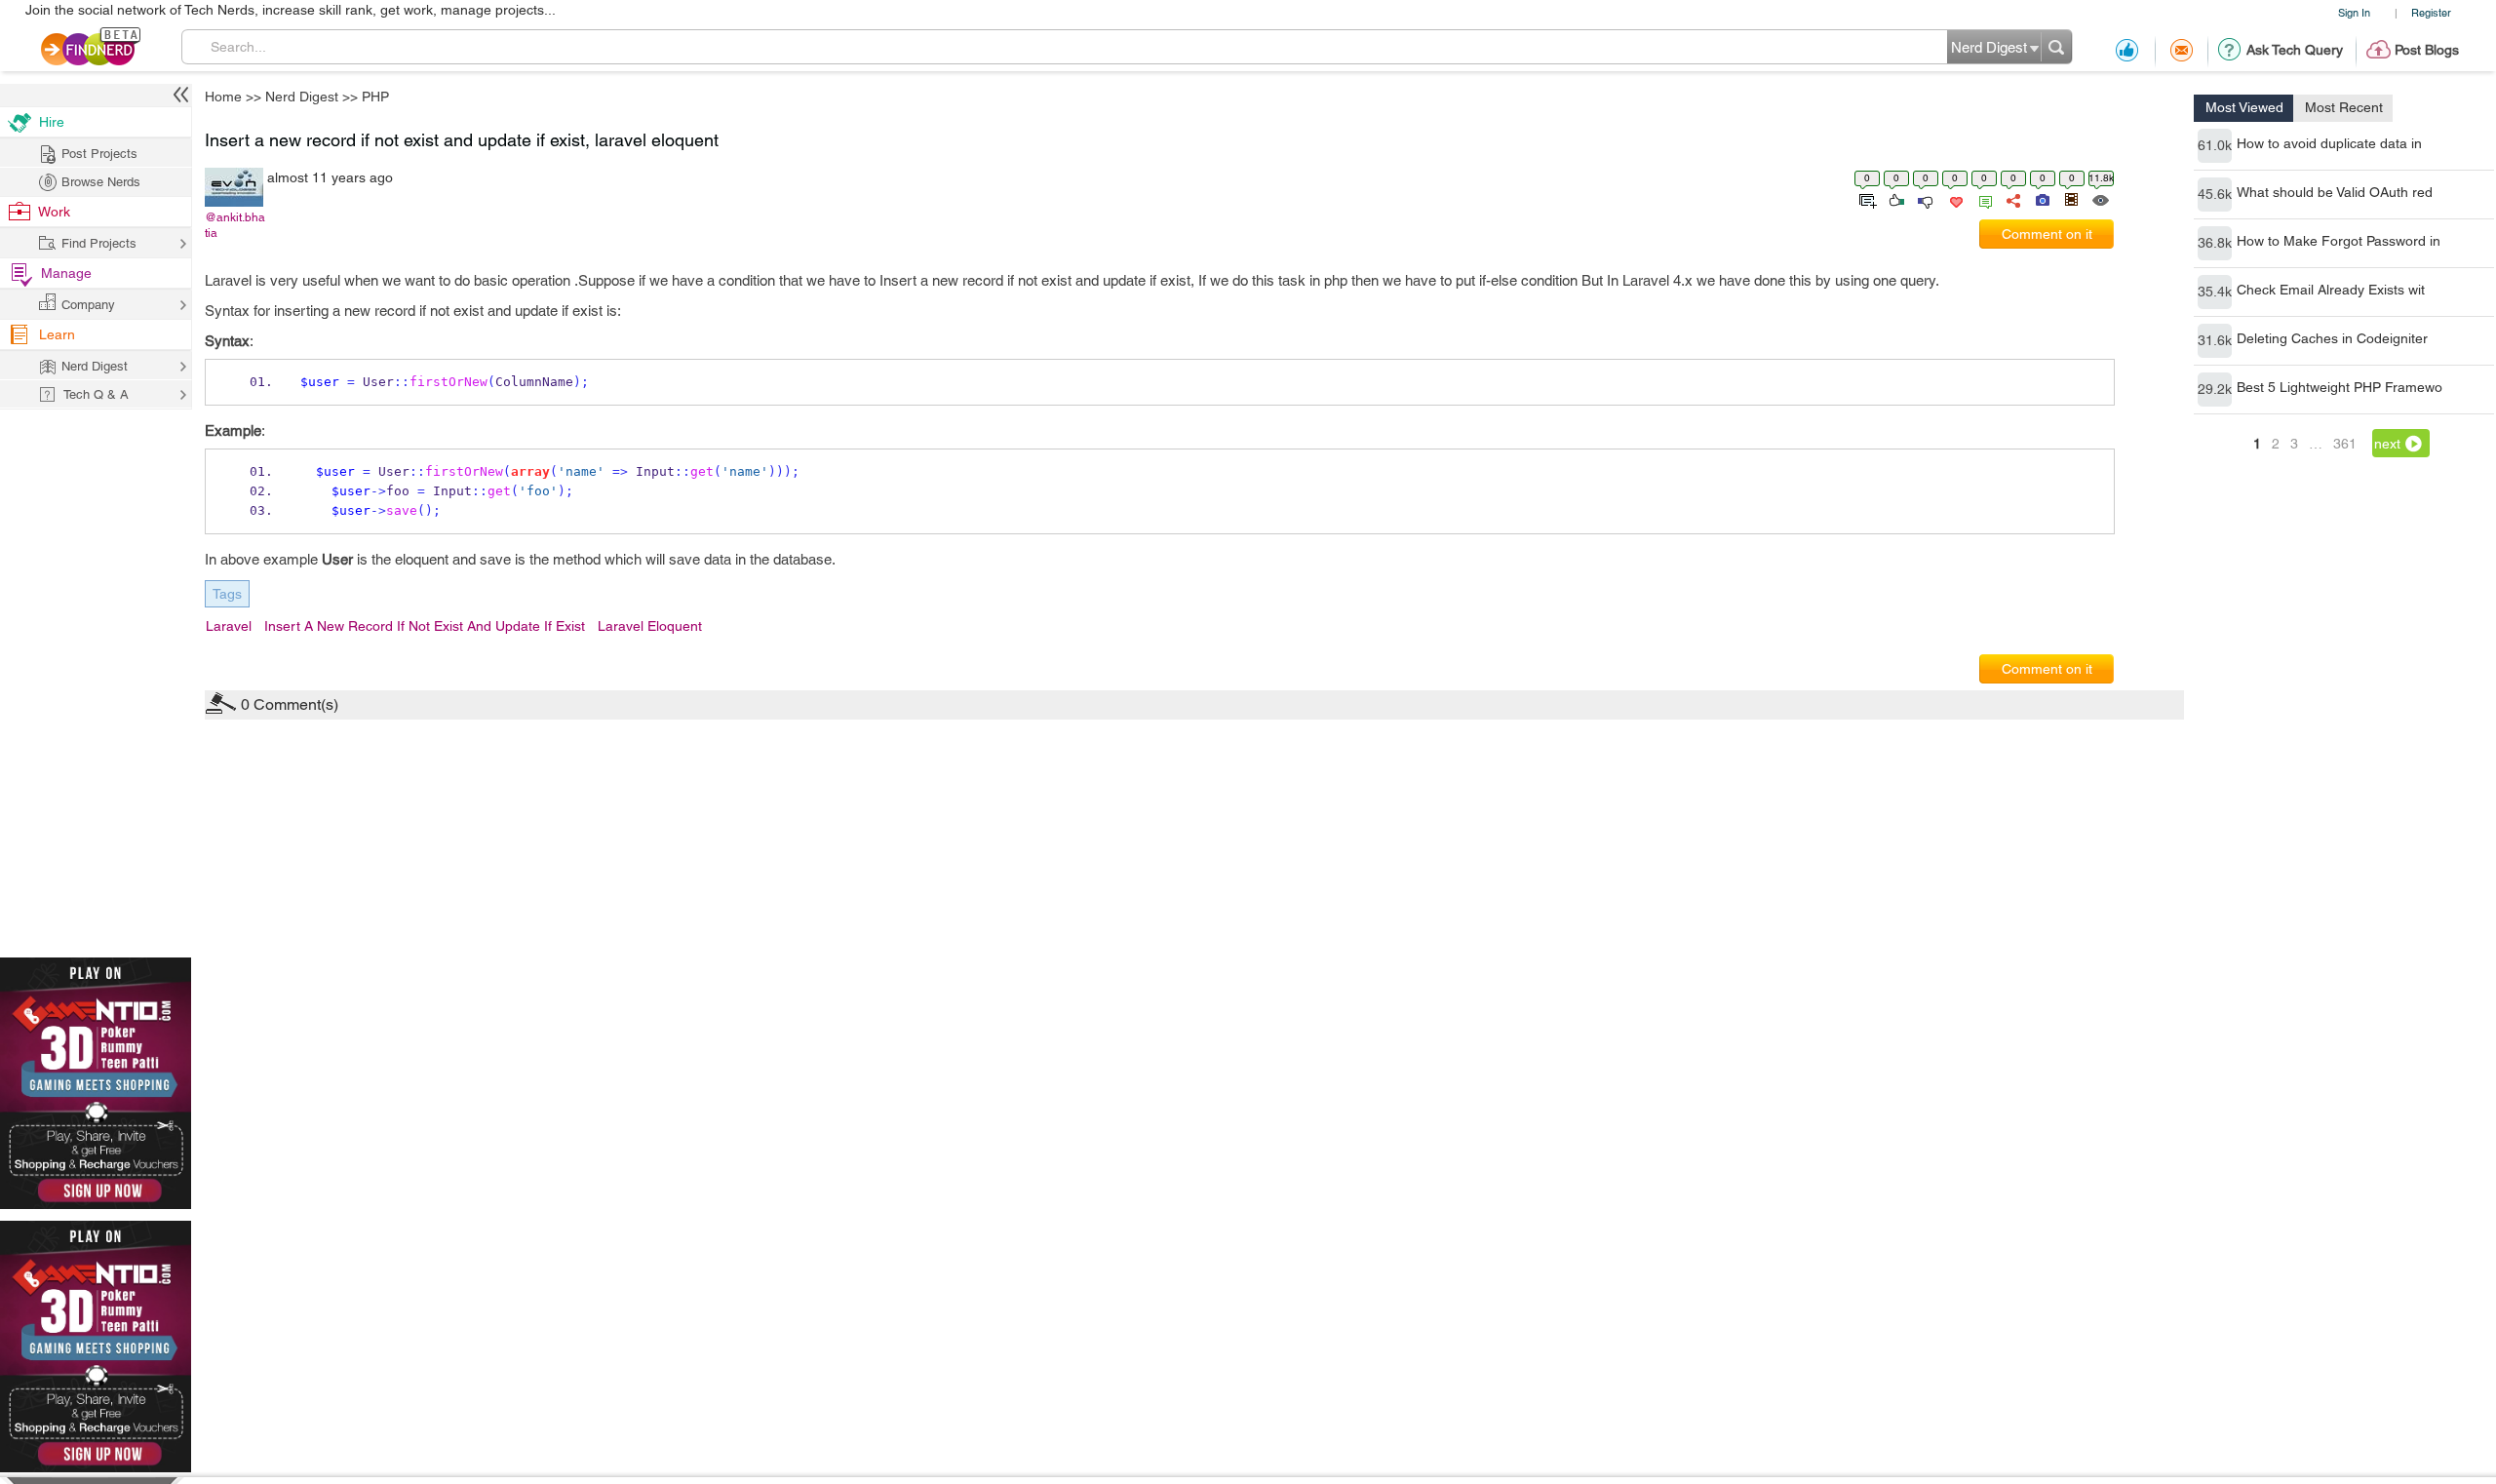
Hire (52, 122)
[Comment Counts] (1982, 199)
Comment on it (2047, 234)
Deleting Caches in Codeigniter (2332, 338)
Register (2431, 12)
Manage (66, 273)
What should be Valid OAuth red (2335, 192)
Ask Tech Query (2295, 50)
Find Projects (99, 243)
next (2387, 444)
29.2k (2215, 389)
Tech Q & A (96, 394)
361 (2345, 444)
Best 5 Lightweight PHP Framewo (2340, 387)
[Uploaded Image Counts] (2041, 199)
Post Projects (99, 154)
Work (54, 212)
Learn (57, 334)
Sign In (2354, 12)
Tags (227, 594)
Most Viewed (2244, 107)
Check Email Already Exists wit (2331, 290)
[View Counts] (2100, 199)
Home (223, 97)
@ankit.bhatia (235, 225)
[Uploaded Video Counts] (2071, 199)
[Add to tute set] (1866, 199)
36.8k (2215, 243)
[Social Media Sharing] (2012, 199)
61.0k (2215, 145)
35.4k (2215, 292)
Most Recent (2344, 107)
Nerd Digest (302, 97)
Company (88, 305)
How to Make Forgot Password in (2339, 241)
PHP (375, 97)
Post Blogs (2427, 50)
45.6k (2215, 194)
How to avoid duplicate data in (2329, 143)
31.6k (2215, 340)
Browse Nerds (101, 182)
